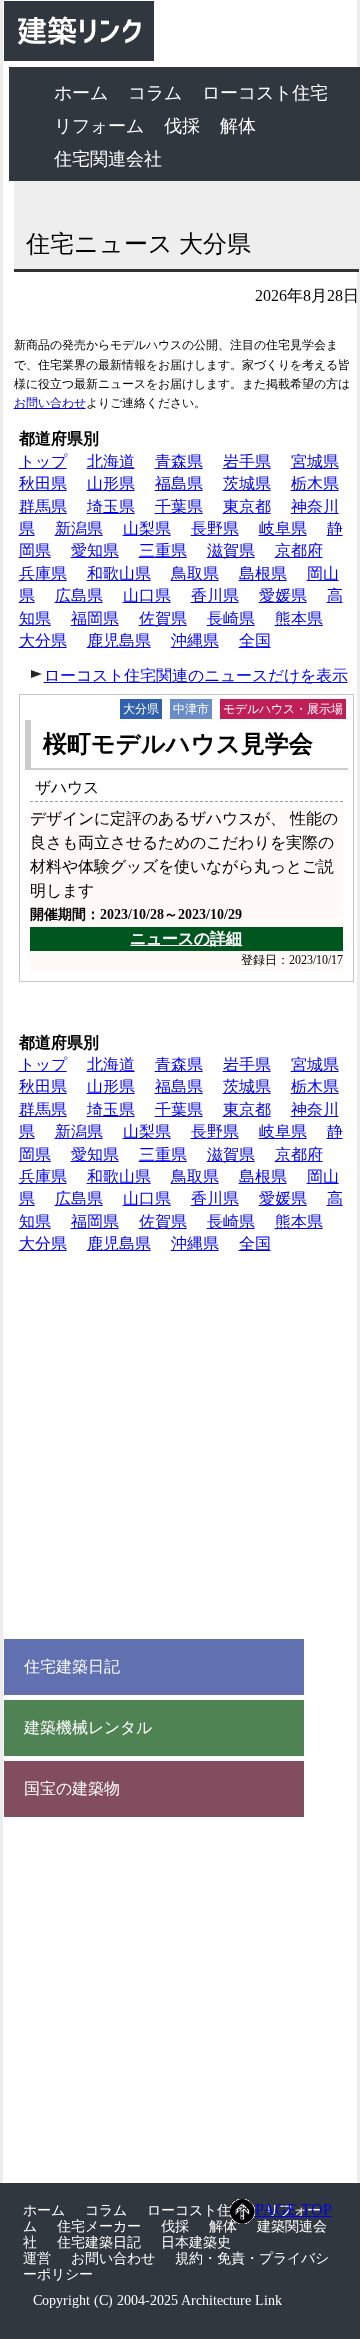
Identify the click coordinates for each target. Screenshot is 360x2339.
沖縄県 (195, 640)
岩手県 (247, 461)
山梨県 (147, 528)
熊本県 (299, 618)
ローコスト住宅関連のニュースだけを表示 (196, 675)
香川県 (215, 595)
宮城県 (315, 461)
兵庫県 (43, 573)
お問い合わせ (50, 403)
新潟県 (79, 528)
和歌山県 (119, 573)
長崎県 (231, 618)
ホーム (81, 93)
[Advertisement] (180, 1451)
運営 (37, 2258)
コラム (155, 93)
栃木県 (315, 483)
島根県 (263, 573)
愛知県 (95, 550)
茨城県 (247, 483)
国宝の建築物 (72, 1788)
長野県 (215, 528)
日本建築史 (196, 2242)
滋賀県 (231, 550)
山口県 (147, 595)
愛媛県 (283, 595)
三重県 (163, 550)
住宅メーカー (99, 2226)
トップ (43, 461)
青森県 (179, 461)
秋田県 (43, 483)
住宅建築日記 (72, 1667)
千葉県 (179, 506)
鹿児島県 (119, 640)
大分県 (43, 640)
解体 (238, 126)
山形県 (111, 483)
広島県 (79, 595)
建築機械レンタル (88, 1728)
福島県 (179, 483)
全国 (255, 640)
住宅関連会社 (108, 159)
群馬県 (43, 506)
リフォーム (99, 126)
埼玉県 (111, 506)
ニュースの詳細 (186, 938)
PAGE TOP (293, 2209)
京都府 (299, 550)
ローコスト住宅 (265, 93)
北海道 (111, 461)
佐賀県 (163, 618)
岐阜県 (283, 528)
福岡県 (95, 618)
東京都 (247, 506)
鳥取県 (195, 573)
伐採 (182, 126)
